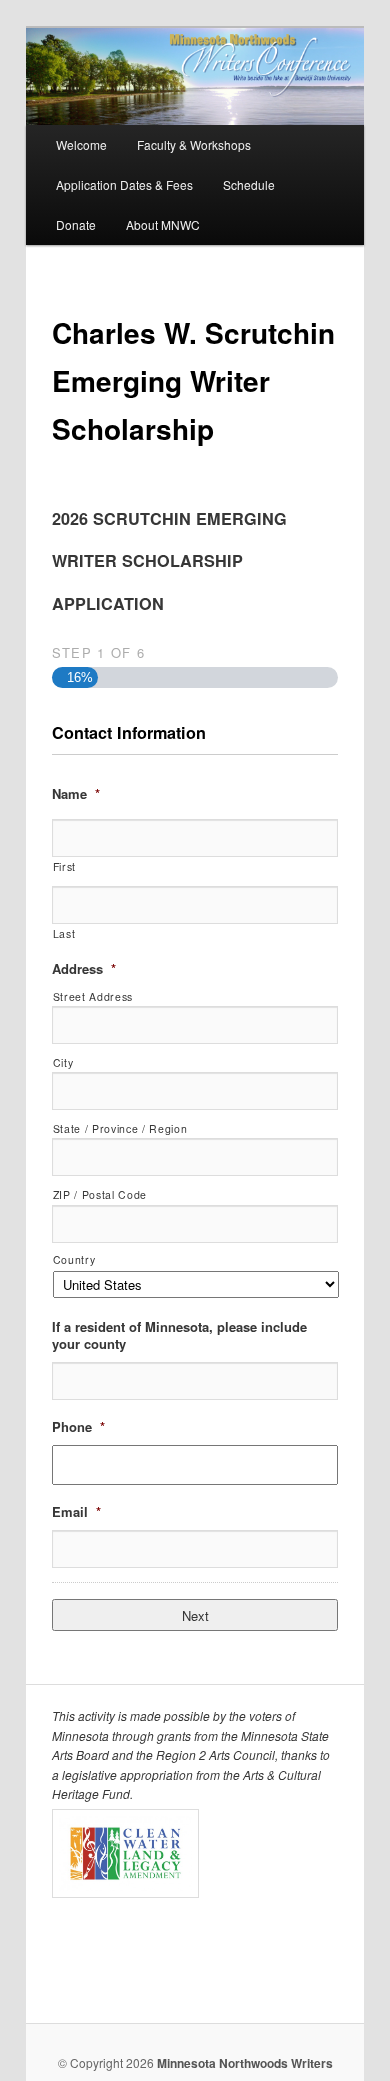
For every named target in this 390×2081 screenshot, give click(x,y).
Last (64, 933)
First (64, 866)
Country (74, 1259)
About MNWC (163, 224)
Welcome (81, 144)
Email (76, 1512)
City (63, 1062)
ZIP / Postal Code (100, 1194)
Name (76, 794)
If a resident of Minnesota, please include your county (179, 1336)
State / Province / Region (120, 1128)
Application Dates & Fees (124, 184)
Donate (76, 224)
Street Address (93, 996)
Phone (78, 1427)
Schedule (249, 184)
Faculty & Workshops (194, 144)
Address (84, 969)
